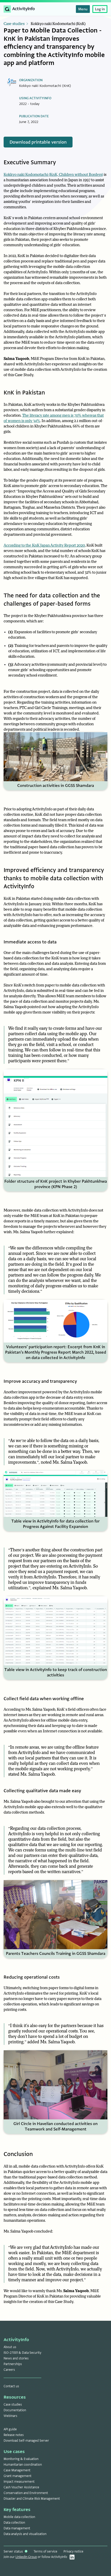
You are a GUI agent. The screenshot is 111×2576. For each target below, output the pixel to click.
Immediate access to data (30, 942)
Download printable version (38, 142)
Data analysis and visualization (25, 2534)
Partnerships (13, 2364)
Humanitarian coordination (23, 2465)
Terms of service (45, 2552)
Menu (83, 9)
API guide (10, 2429)
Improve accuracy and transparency (40, 1381)
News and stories (16, 2358)
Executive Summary (30, 162)
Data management (17, 2528)
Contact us (11, 2386)
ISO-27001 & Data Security (22, 2353)
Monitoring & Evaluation (21, 2459)
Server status (14, 2552)
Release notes (14, 2435)
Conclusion (18, 2154)
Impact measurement (19, 2482)
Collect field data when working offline (44, 1699)
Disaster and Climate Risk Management (32, 2499)
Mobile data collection (19, 2517)
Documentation (15, 2410)
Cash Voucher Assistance (21, 2487)
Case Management (17, 2470)
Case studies (14, 24)
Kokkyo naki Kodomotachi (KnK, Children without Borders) (53, 175)
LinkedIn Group (26, 2557)
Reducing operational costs (32, 1977)
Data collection (14, 2523)
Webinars (10, 2416)
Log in (100, 9)
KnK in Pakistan (24, 393)
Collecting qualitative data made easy (42, 1791)
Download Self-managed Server (26, 2441)
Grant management (18, 2476)
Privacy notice (73, 2552)
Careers (9, 2370)
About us (10, 2347)
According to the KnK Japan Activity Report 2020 (44, 545)
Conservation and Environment (26, 2493)
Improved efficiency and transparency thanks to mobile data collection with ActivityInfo (54, 878)
